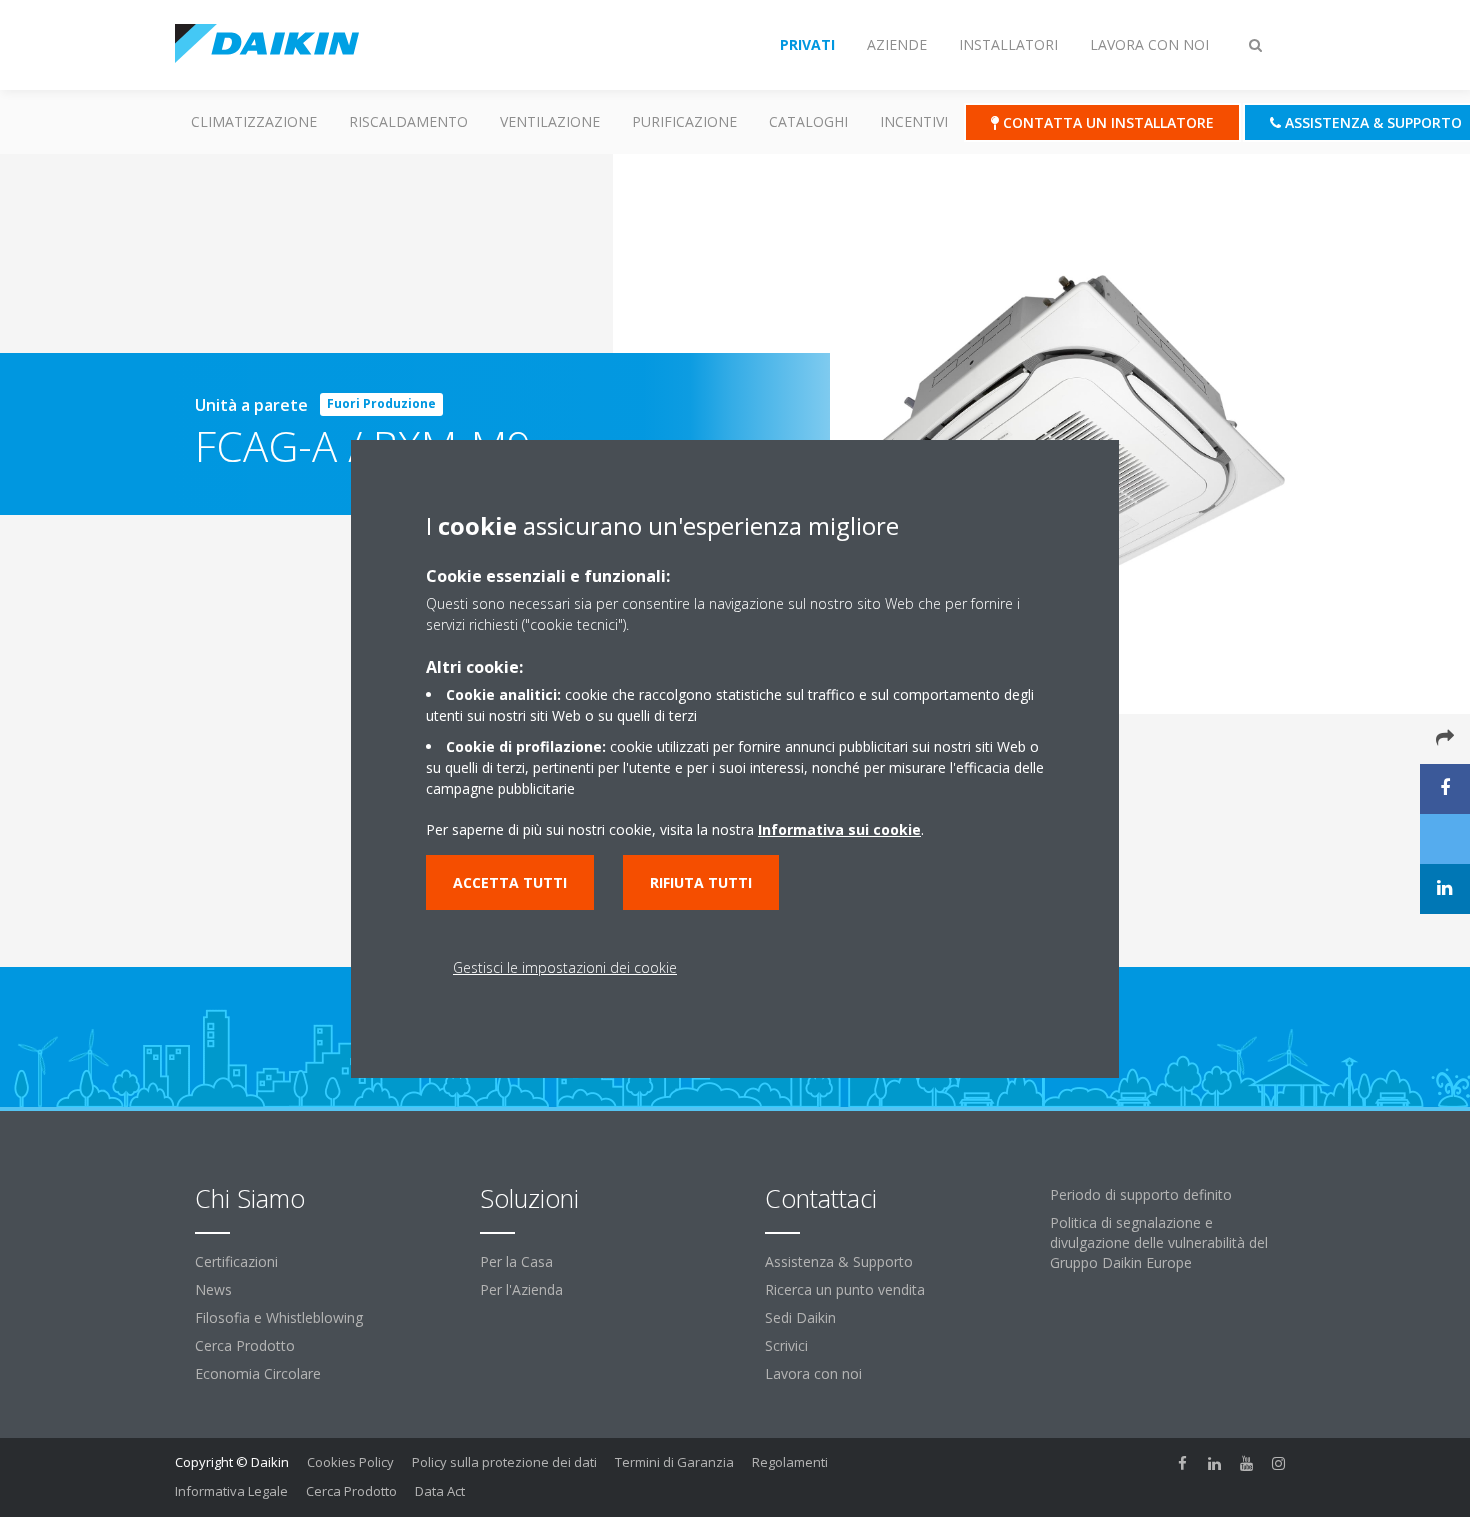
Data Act (440, 1491)
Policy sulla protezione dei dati (504, 1462)
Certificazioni (236, 1261)
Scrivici (786, 1345)
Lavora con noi (813, 1373)
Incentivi (914, 121)
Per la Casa (516, 1261)
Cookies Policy (350, 1462)
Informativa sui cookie (839, 829)
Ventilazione (550, 121)
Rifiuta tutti (701, 882)
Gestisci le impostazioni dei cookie (565, 967)
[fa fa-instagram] (1279, 1464)
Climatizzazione (254, 121)
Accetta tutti (510, 882)
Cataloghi (808, 121)
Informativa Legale (231, 1491)
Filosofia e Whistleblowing (279, 1317)
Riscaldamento (408, 121)
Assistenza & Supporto (839, 1261)
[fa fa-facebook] (1183, 1464)
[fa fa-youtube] (1247, 1464)
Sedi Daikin (800, 1317)
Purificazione (684, 121)
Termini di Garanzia (674, 1462)
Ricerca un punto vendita (845, 1289)
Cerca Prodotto (245, 1345)
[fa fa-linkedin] (1215, 1464)
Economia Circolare (258, 1373)
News (213, 1289)
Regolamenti (790, 1462)
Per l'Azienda (521, 1289)
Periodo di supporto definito (1141, 1194)
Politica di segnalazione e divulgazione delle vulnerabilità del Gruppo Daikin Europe (1159, 1242)
